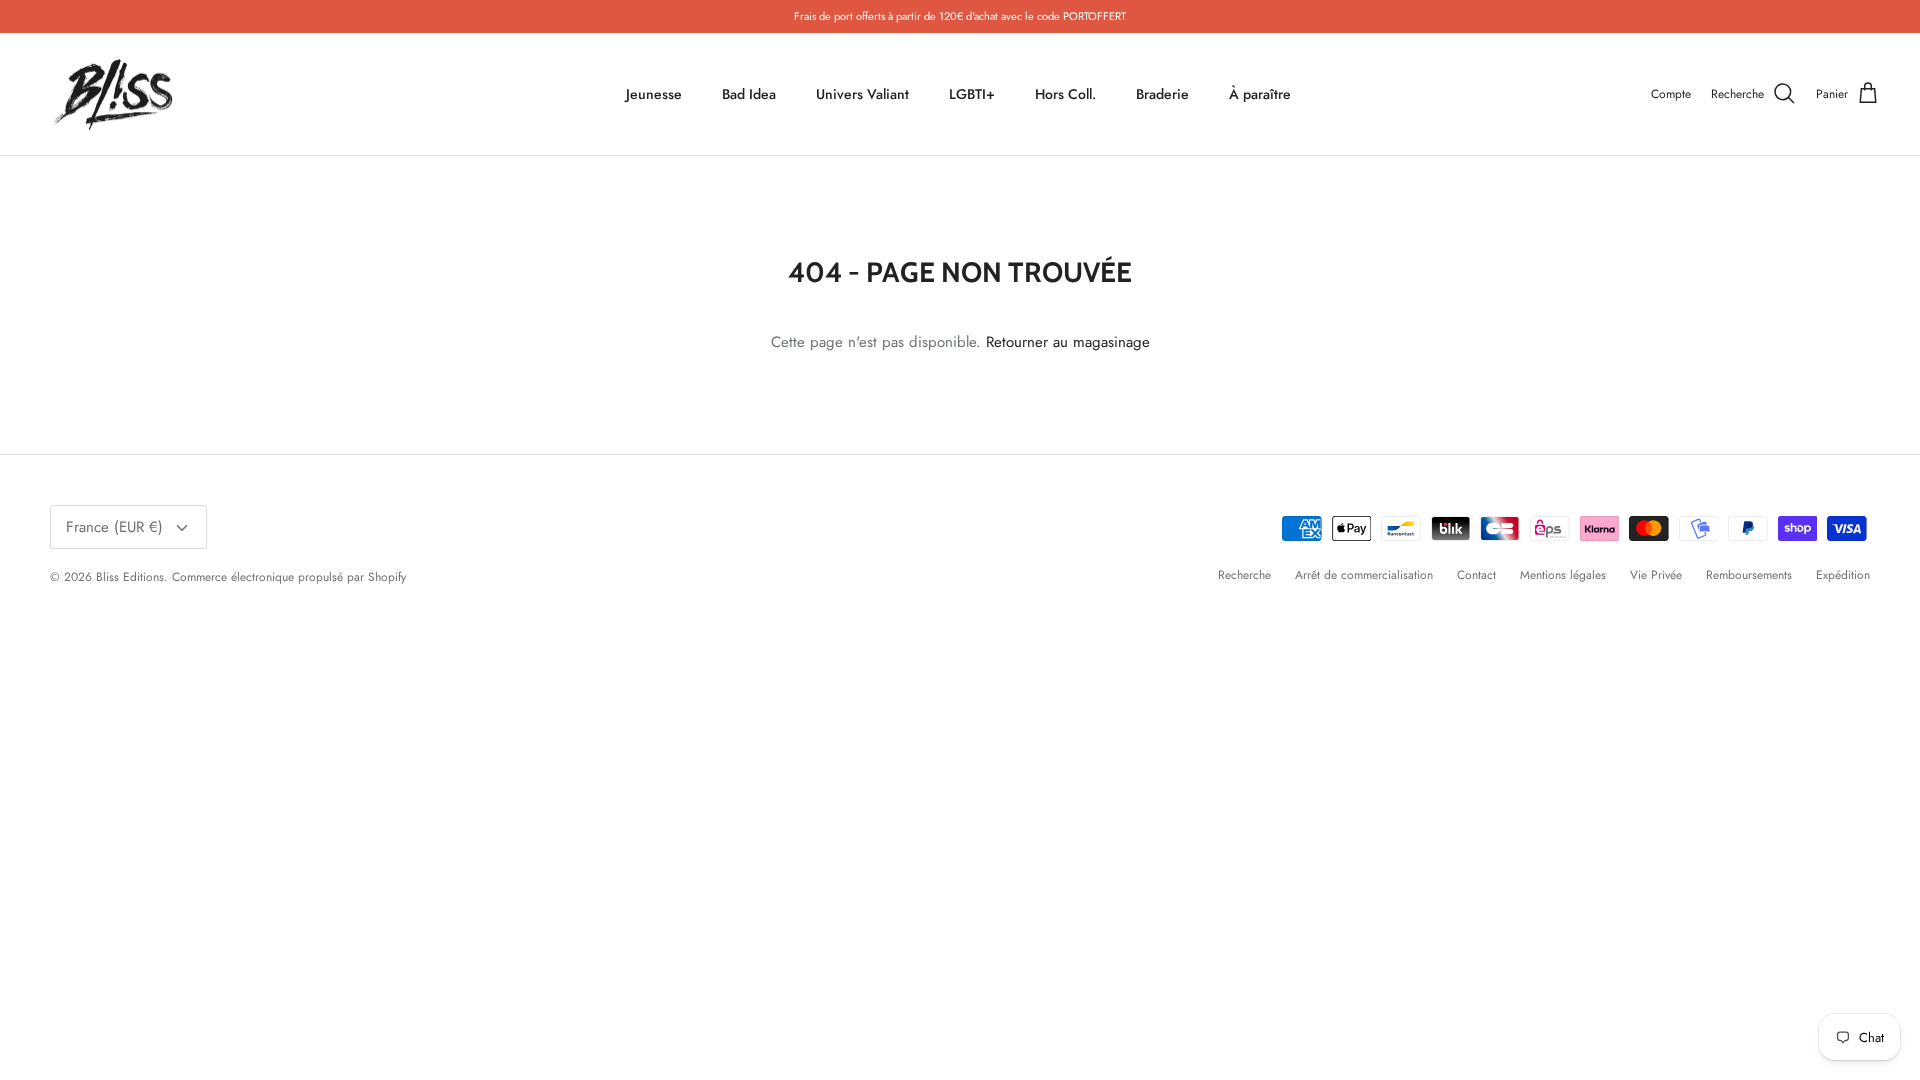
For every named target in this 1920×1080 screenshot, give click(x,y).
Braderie (1162, 94)
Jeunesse (654, 94)
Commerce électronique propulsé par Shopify (289, 577)
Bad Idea (749, 94)
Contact (1476, 575)
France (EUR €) (114, 527)
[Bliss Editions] (117, 94)
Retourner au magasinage (1068, 342)
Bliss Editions (130, 577)
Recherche (1244, 575)
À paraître (1260, 94)
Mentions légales (1563, 575)
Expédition (1843, 575)
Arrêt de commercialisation (1364, 575)
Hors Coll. (1065, 94)
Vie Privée (1656, 575)
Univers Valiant (862, 94)
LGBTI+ (972, 94)
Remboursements (1749, 575)
